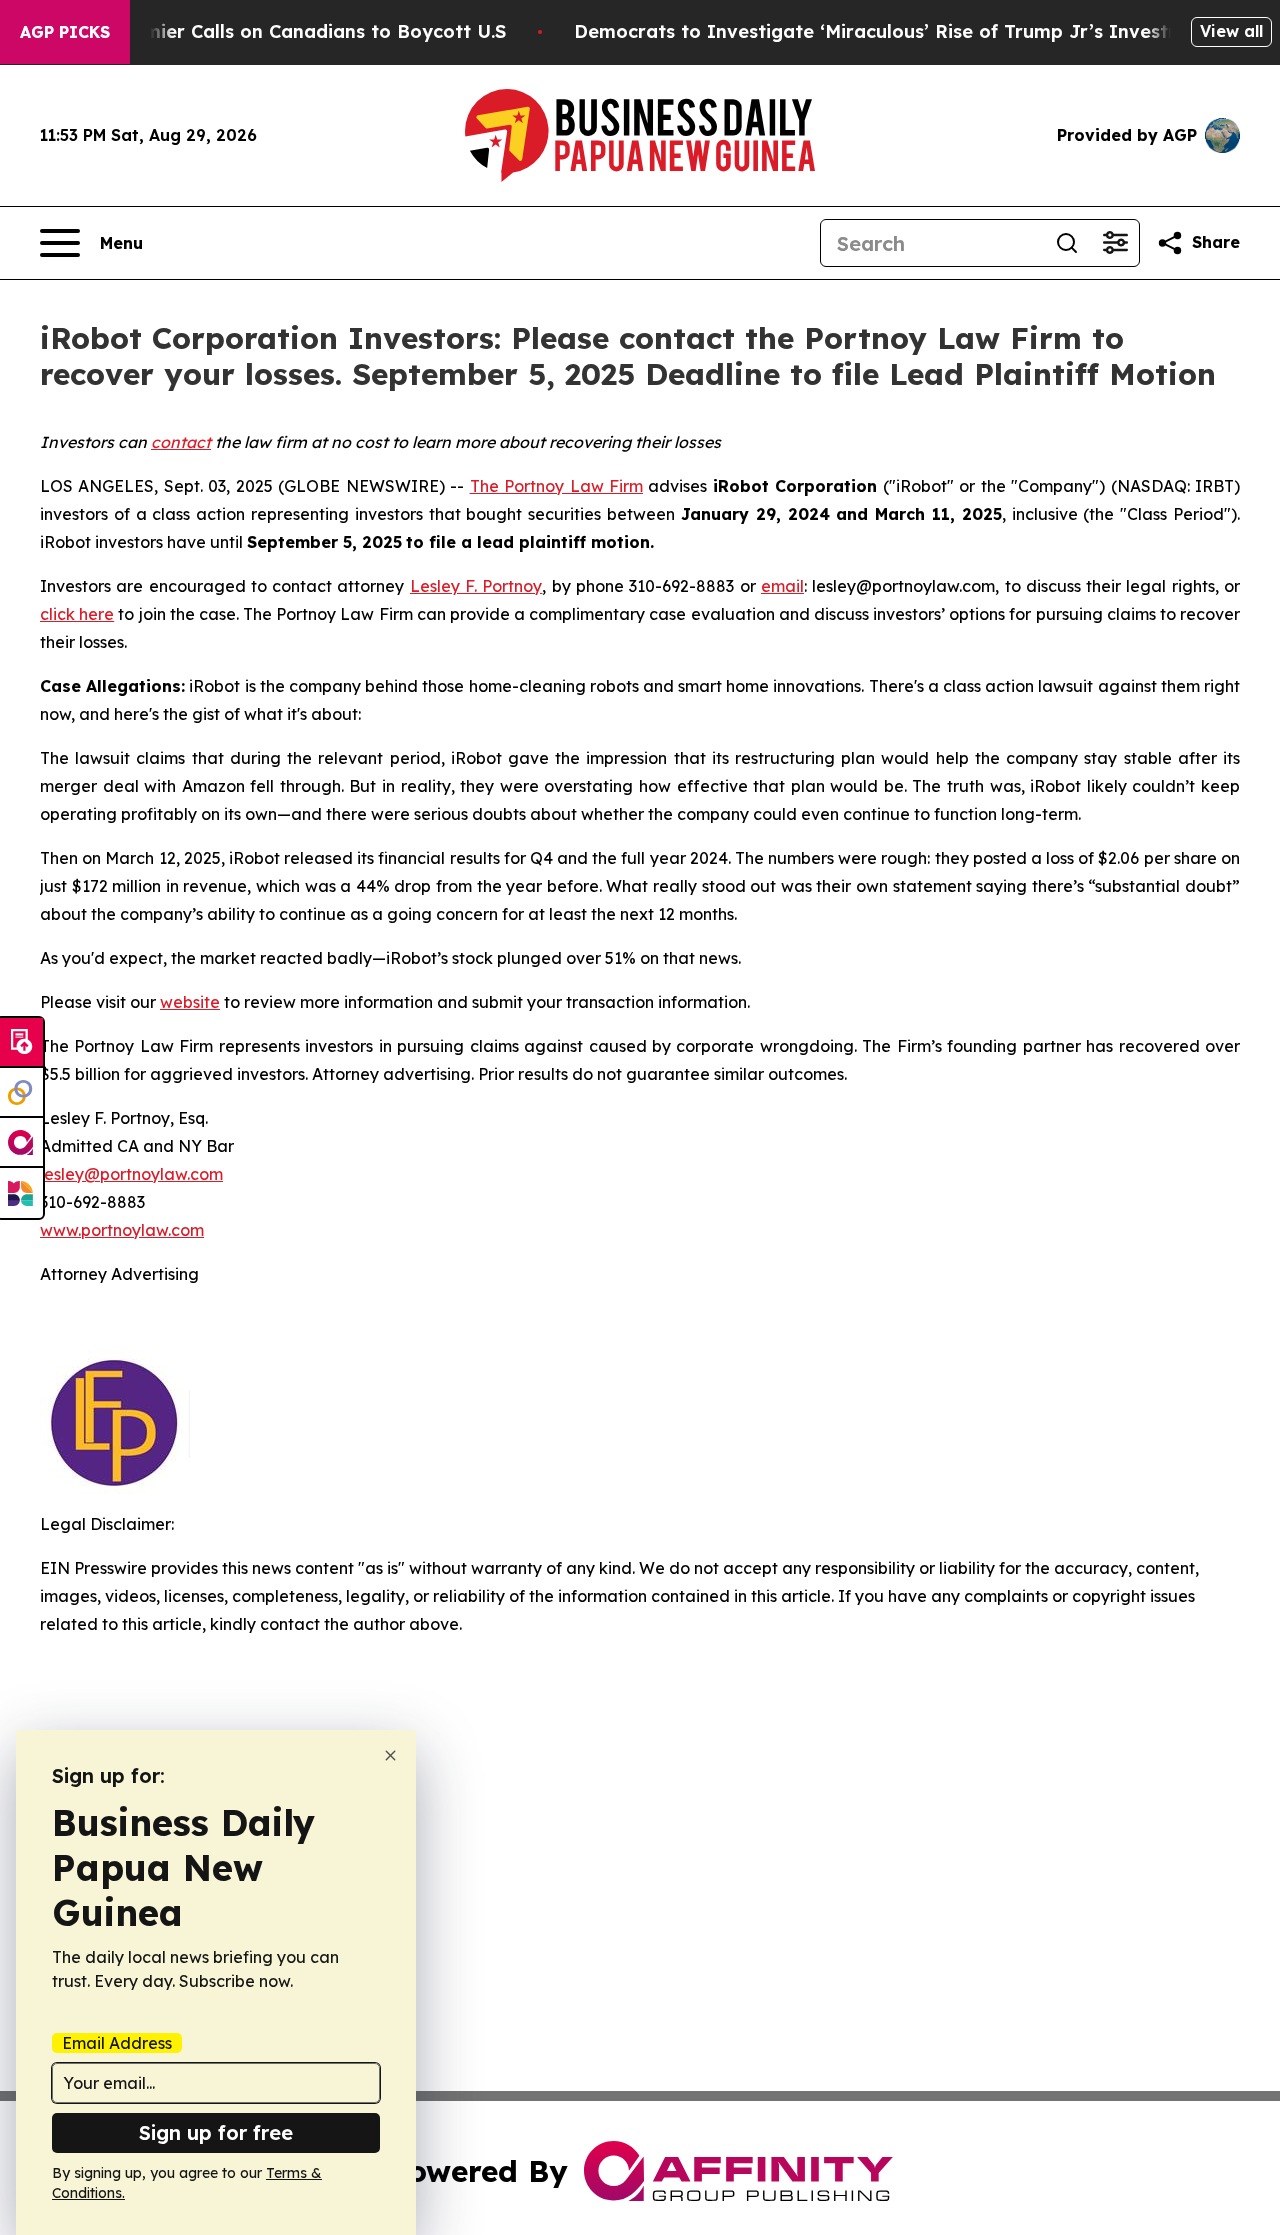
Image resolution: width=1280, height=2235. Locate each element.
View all (1231, 31)
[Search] (1067, 243)
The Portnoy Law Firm (556, 486)
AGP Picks (65, 32)
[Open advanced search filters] (1115, 243)
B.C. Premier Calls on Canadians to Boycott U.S (290, 31)
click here (77, 614)
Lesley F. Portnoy (476, 586)
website (190, 1002)
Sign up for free (216, 2132)
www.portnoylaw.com (122, 1230)
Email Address (117, 2043)
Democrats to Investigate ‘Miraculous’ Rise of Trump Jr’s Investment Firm (918, 31)
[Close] (390, 1755)
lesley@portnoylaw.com (131, 1174)
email (782, 586)
